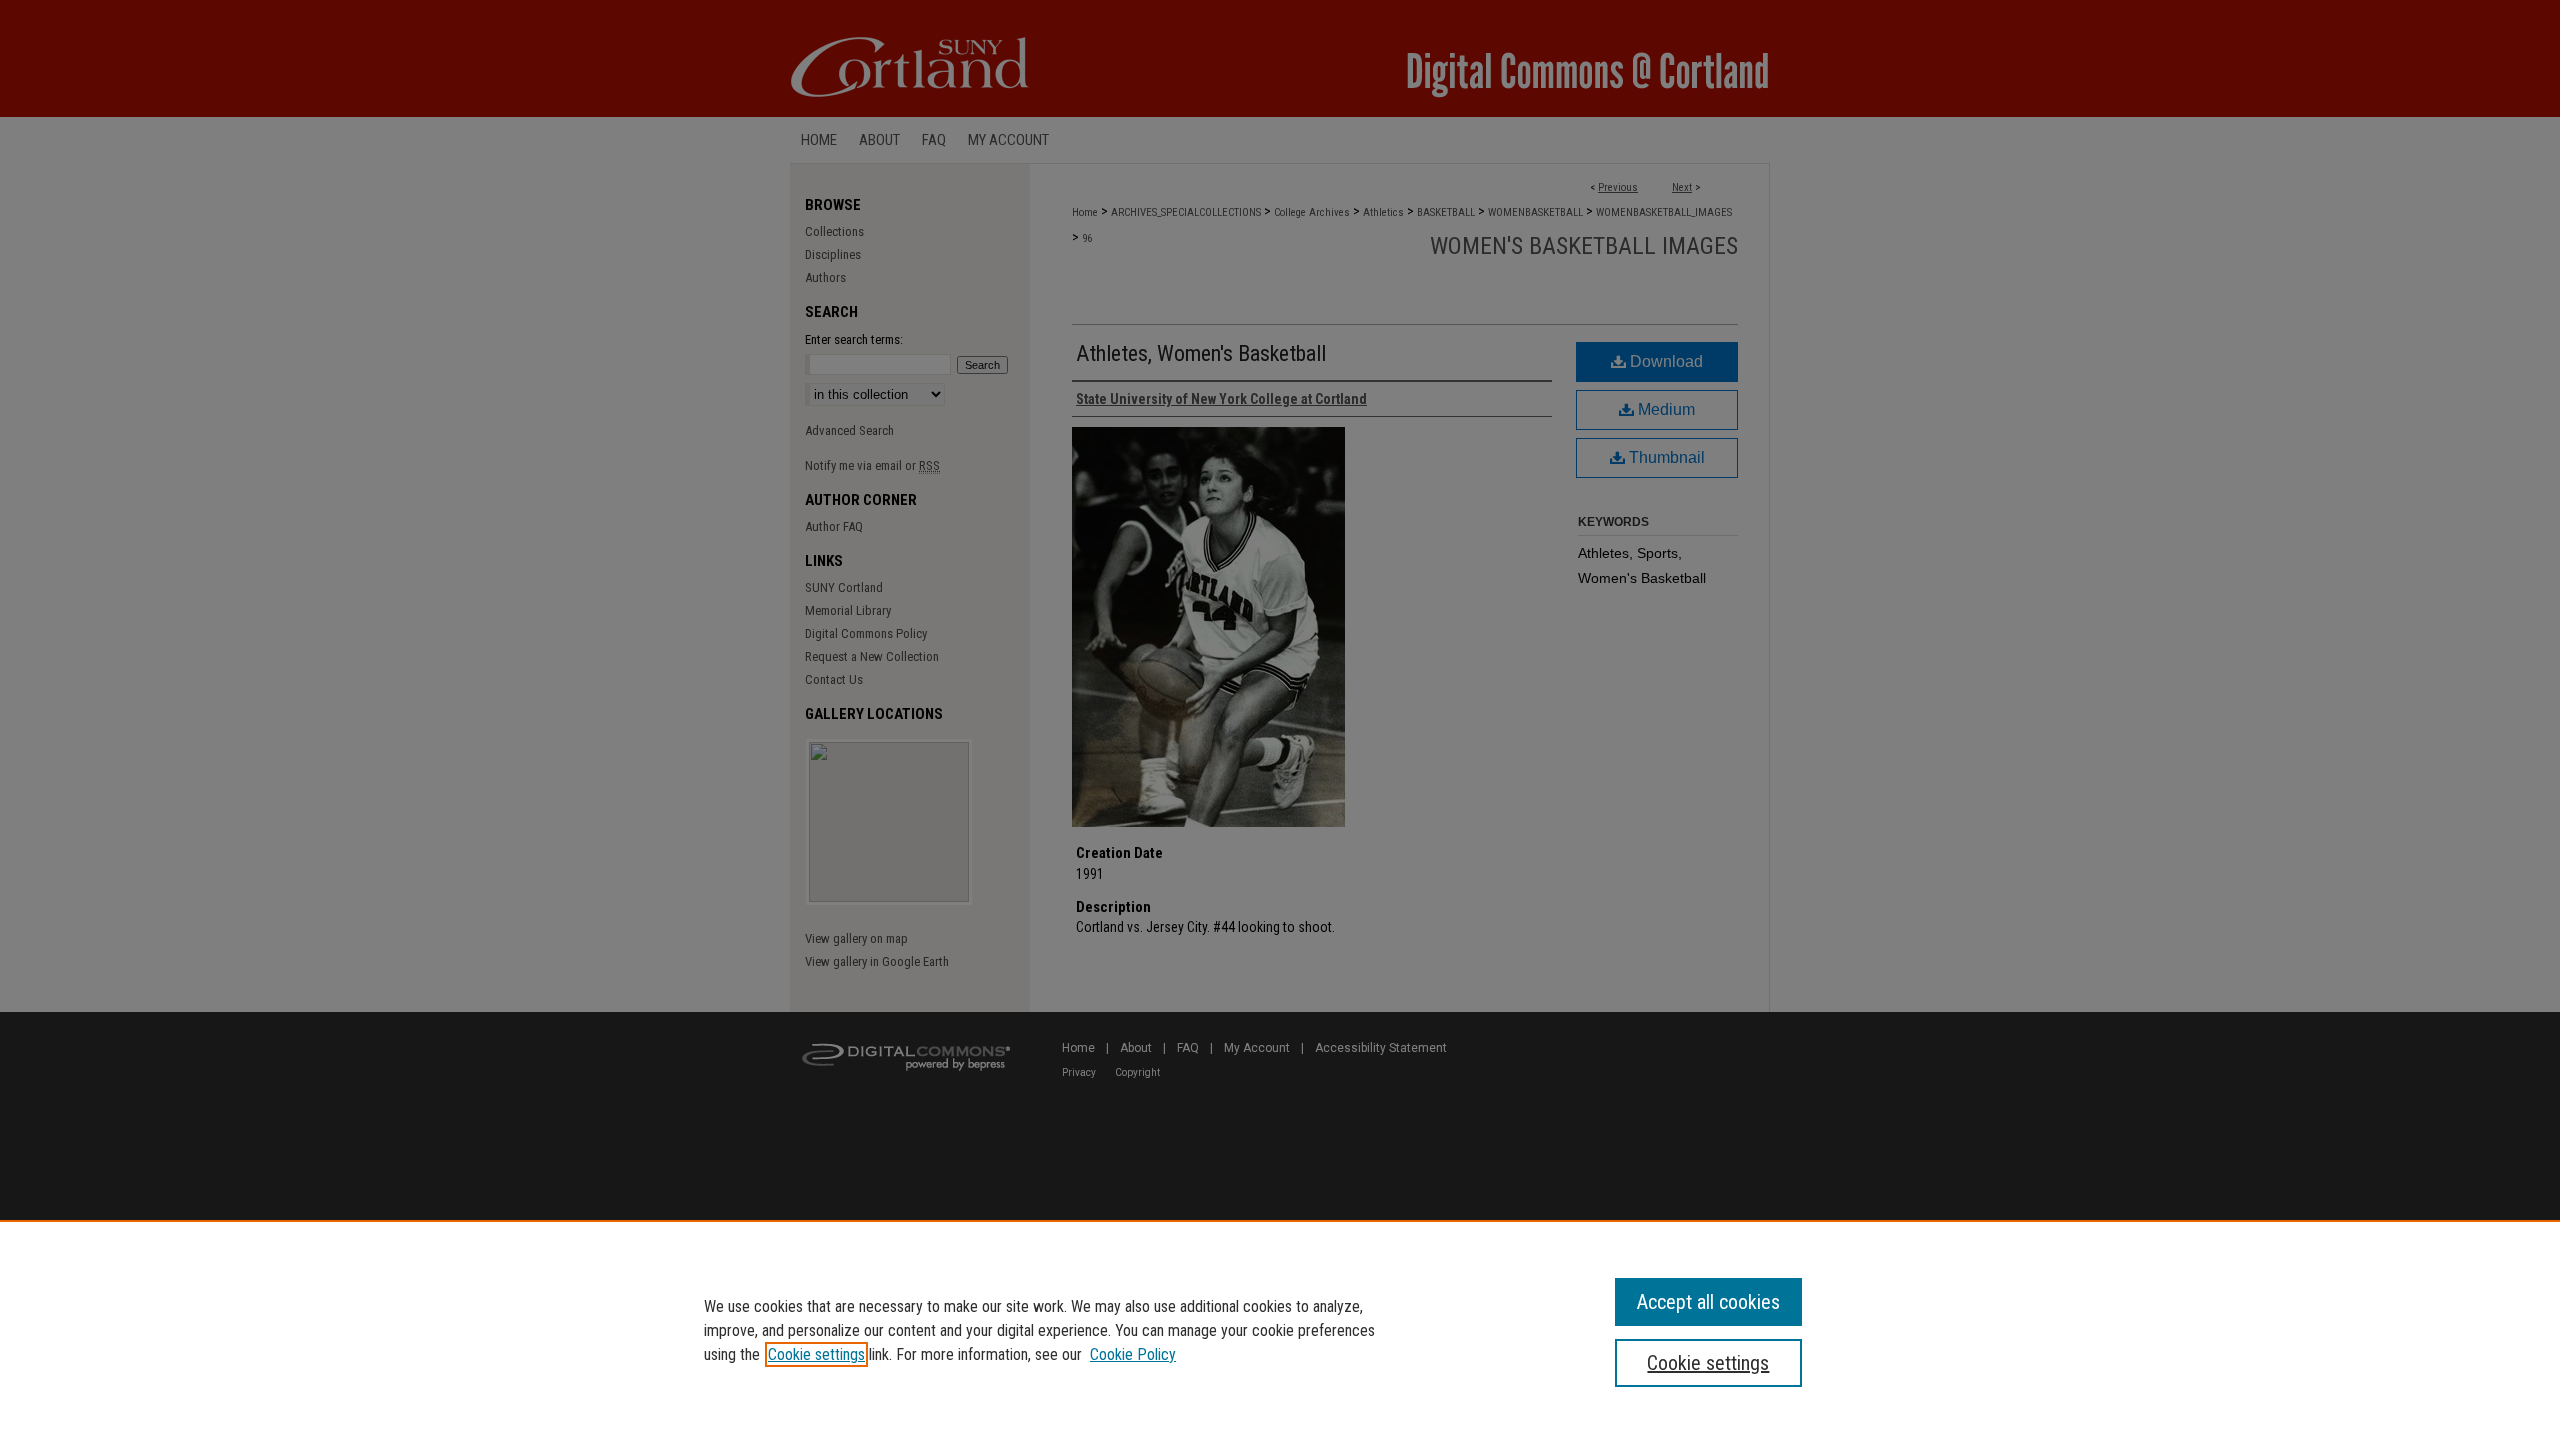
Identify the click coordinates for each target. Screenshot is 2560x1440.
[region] (1280, 1330)
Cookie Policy (1133, 1354)
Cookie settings (816, 1354)
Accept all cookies (1708, 1302)
